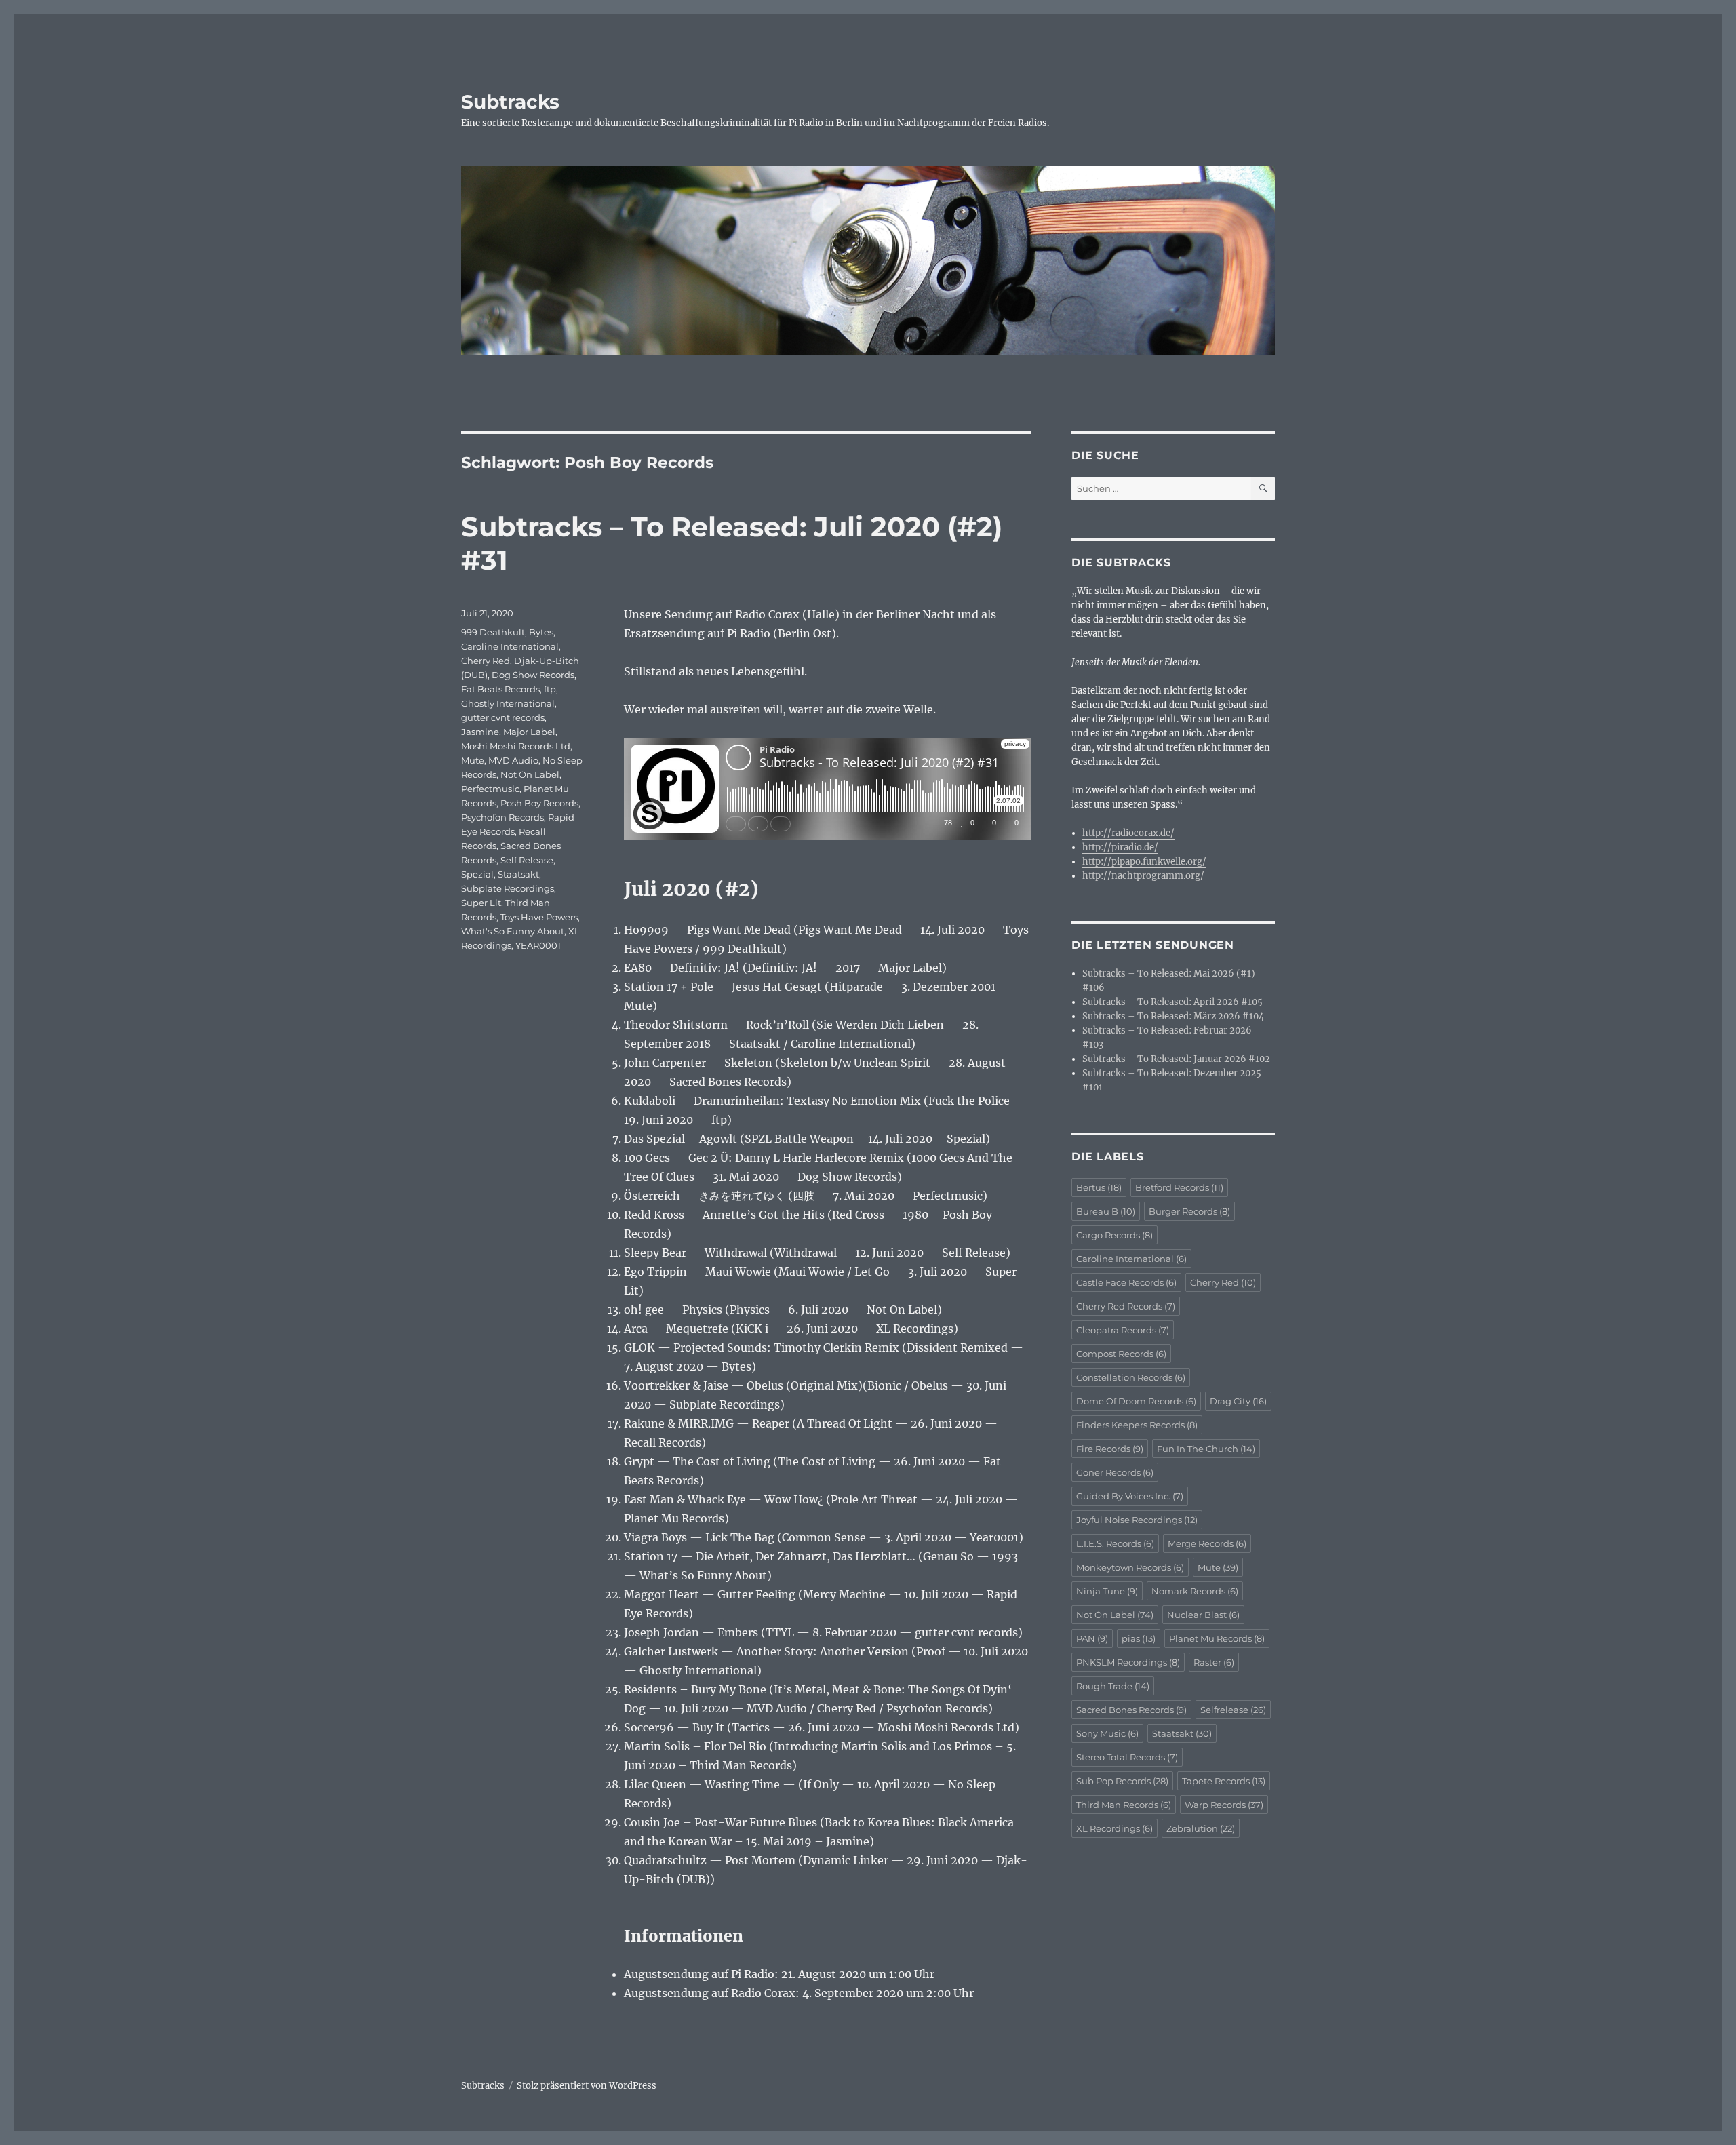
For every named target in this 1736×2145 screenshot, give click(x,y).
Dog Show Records (533, 675)
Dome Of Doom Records (1136, 1401)
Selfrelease (1233, 1710)
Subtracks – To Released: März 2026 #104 (1173, 1016)
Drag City (1238, 1401)
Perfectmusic (490, 789)
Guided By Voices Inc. (1130, 1496)
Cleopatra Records (1123, 1330)
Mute (473, 760)
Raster (1214, 1662)
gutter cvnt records (503, 717)
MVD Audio (513, 760)
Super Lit (481, 903)
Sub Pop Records (1122, 1781)
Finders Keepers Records (1137, 1425)
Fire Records (1110, 1449)
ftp (550, 689)
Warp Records (1224, 1805)
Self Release (527, 860)
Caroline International (510, 646)
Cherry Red (486, 661)
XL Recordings (1114, 1828)
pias (1139, 1638)
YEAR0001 (538, 945)
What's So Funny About (513, 931)
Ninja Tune (1107, 1591)
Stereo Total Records (1127, 1757)
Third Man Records (1124, 1805)
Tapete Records (1224, 1781)
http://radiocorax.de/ (1128, 833)
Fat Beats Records (500, 689)
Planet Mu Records (1217, 1638)
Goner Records (1115, 1472)
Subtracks (510, 102)
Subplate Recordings (508, 888)
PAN (1092, 1638)
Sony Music (1107, 1733)
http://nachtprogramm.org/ (1143, 876)
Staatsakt (518, 874)
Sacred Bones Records (1131, 1710)
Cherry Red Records (1126, 1306)
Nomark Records (1195, 1591)
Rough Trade (1113, 1686)
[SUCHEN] (1263, 489)
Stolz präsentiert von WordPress (587, 2086)
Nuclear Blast (1203, 1615)
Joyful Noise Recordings (1137, 1520)
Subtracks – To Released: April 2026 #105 (1172, 1002)
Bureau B (1106, 1211)
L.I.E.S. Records (1115, 1543)
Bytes (541, 632)
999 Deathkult (493, 632)
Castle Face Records (1126, 1282)
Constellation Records (1131, 1377)
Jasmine (480, 732)
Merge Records (1207, 1543)
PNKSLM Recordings (1128, 1662)
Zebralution (1201, 1828)
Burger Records (1189, 1211)
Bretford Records (1179, 1187)
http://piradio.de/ (1120, 847)
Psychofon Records (502, 817)
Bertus (1099, 1187)
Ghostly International (508, 703)
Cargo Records (1114, 1235)
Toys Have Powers (539, 917)
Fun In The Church (1206, 1449)
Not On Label (530, 774)
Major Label (529, 732)
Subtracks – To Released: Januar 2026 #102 (1176, 1059)
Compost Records (1121, 1354)
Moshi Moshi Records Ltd (516, 746)
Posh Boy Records (539, 803)
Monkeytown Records (1130, 1567)
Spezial (477, 874)
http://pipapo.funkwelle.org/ (1144, 862)
